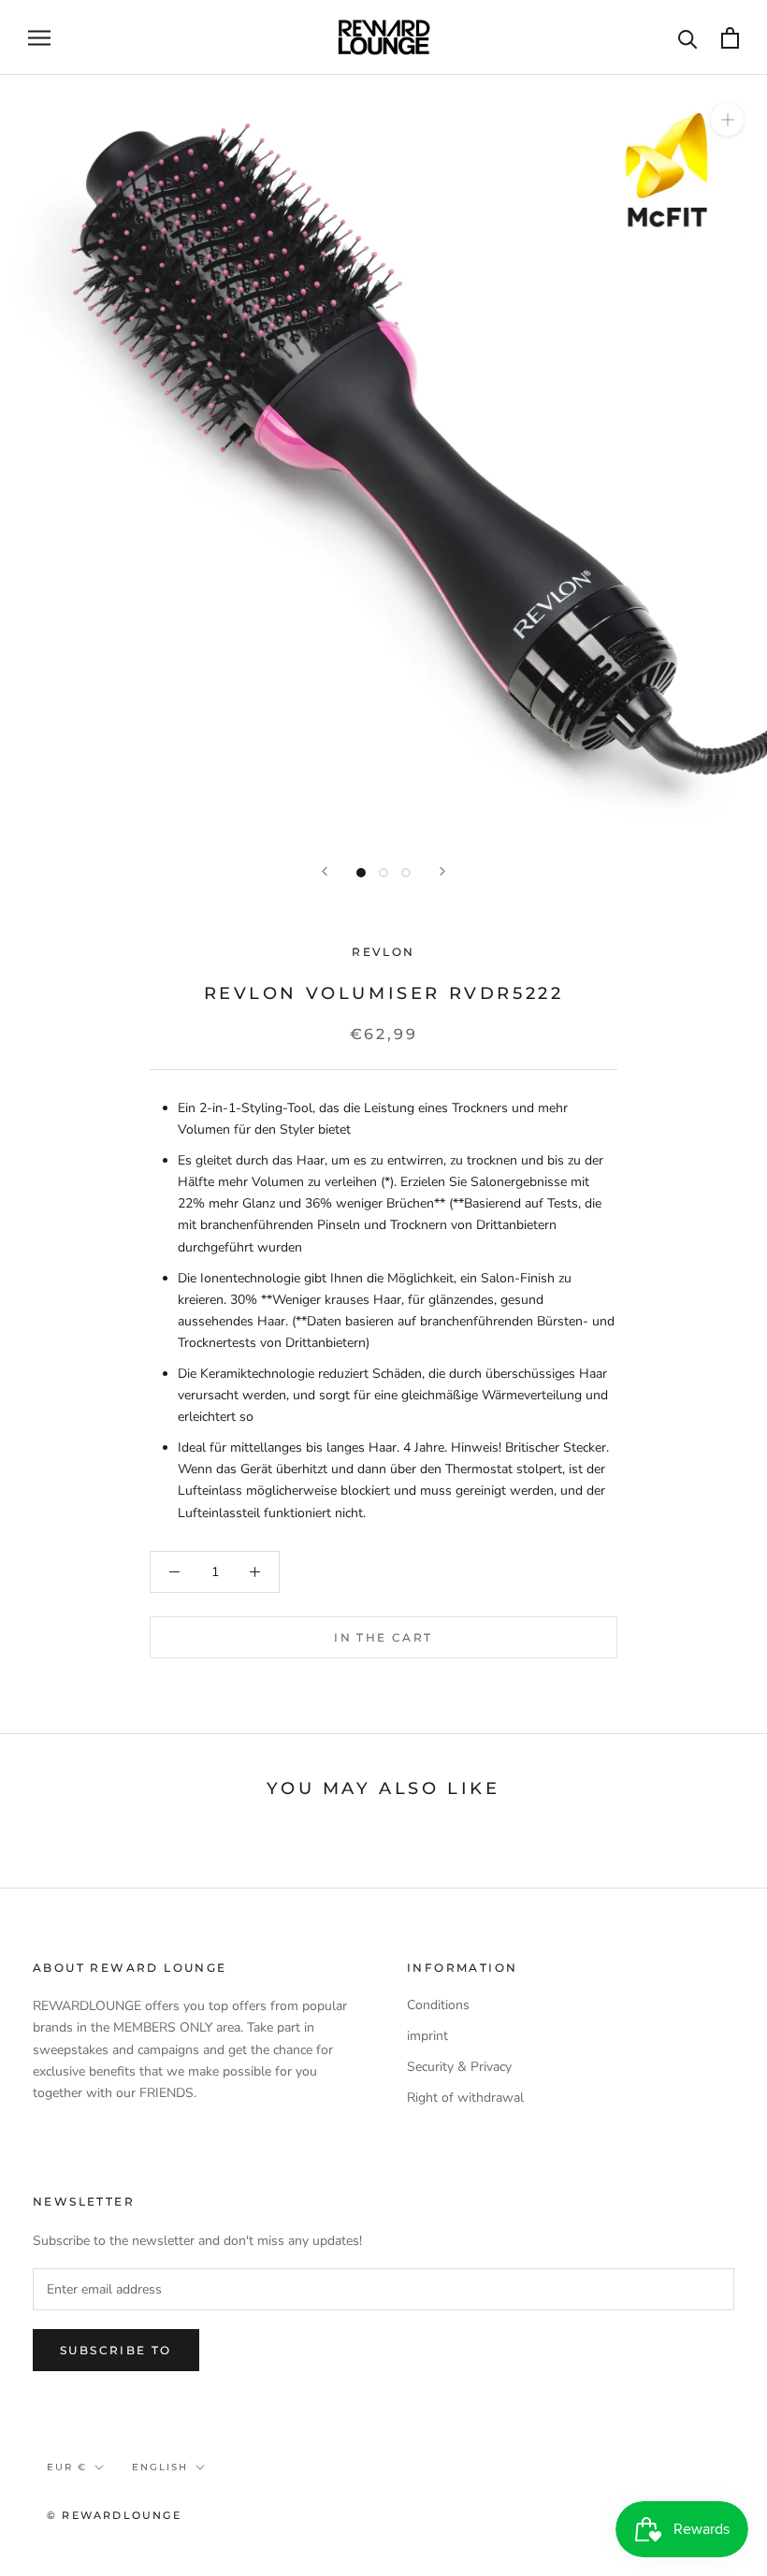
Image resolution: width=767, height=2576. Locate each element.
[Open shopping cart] (730, 38)
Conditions (438, 2005)
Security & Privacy (459, 2067)
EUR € (67, 2467)
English (160, 2467)
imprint (427, 2036)
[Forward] (442, 871)
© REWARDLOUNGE (114, 2515)
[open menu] (39, 38)
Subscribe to (116, 2350)
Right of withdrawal (465, 2098)
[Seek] (688, 38)
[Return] (325, 871)
